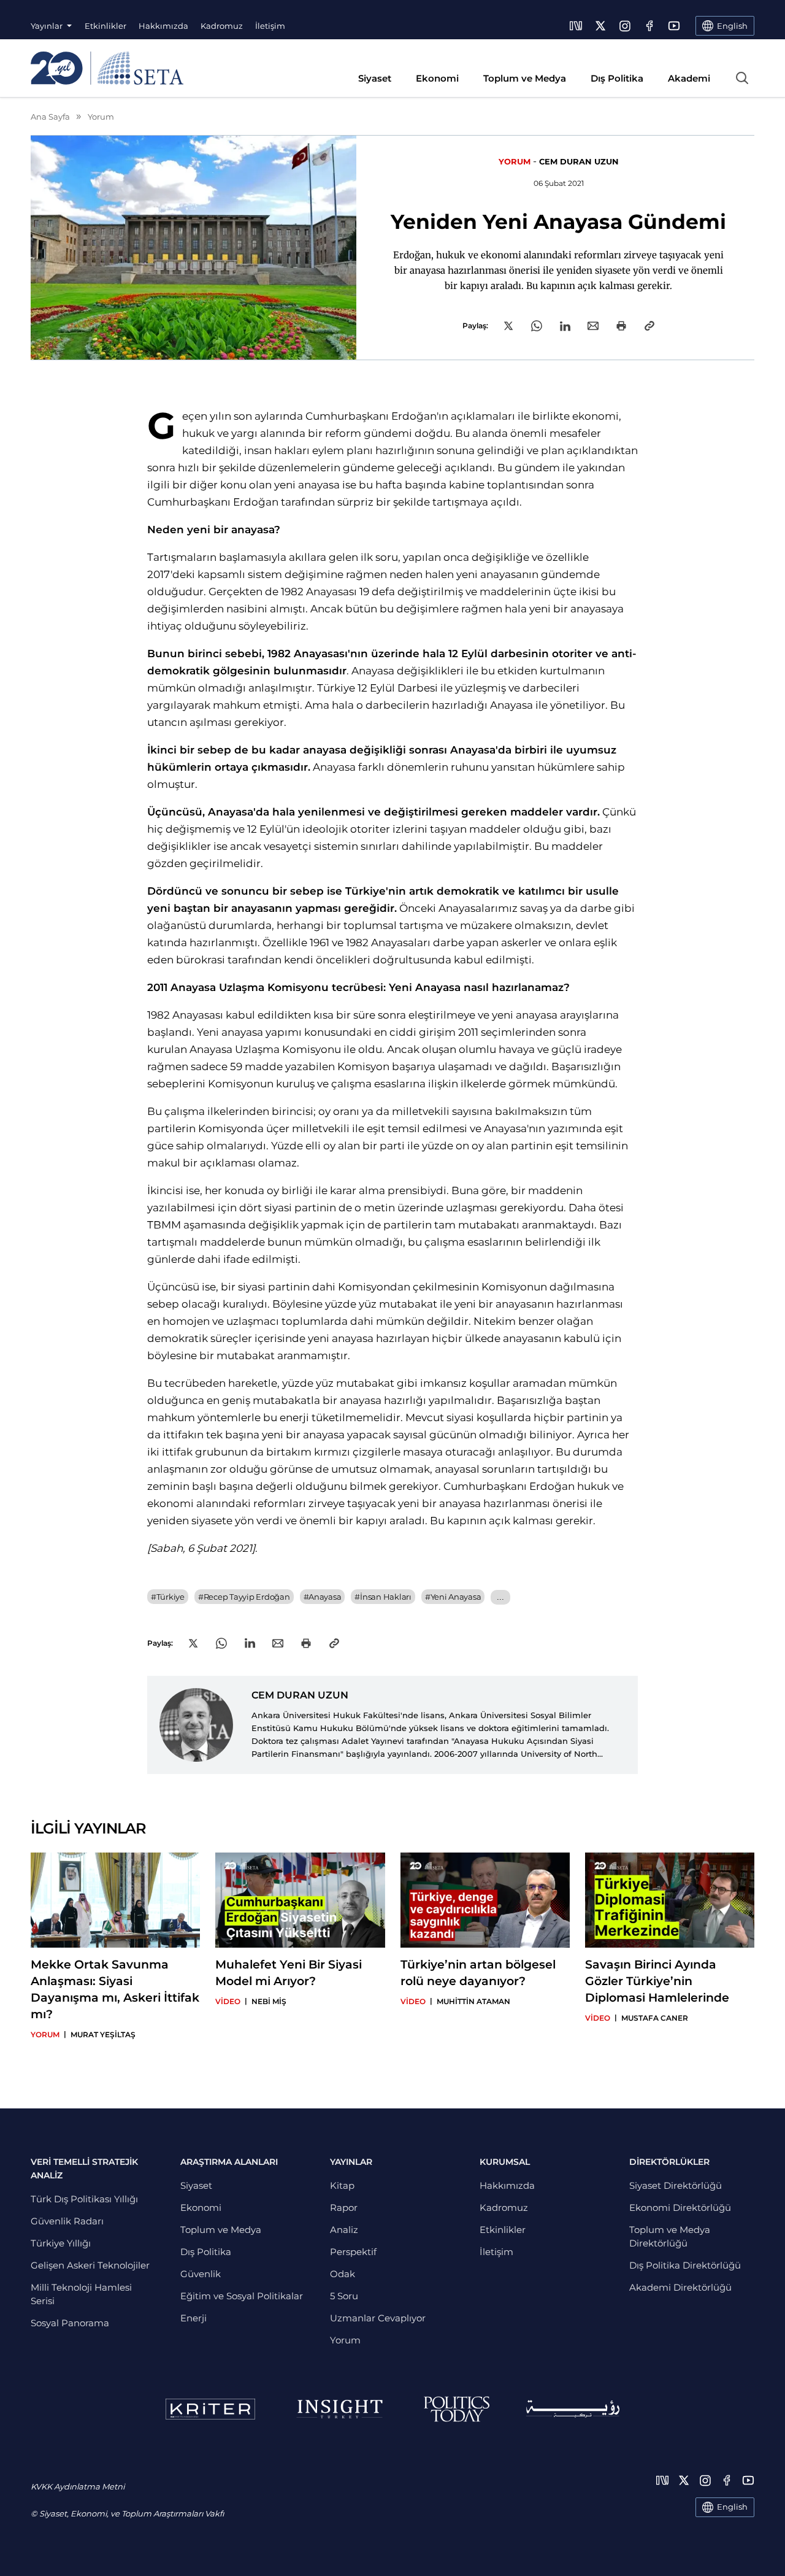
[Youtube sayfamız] (674, 26)
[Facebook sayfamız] (649, 26)
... (500, 1597)
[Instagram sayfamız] (625, 26)
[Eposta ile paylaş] (593, 326)
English (732, 2507)
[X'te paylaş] (508, 326)
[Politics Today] (457, 2409)
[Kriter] (210, 2409)
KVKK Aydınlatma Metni (78, 2486)
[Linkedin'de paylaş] (565, 326)
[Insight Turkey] (339, 2409)
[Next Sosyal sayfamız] (576, 26)
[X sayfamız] (600, 26)
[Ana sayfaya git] (107, 68)
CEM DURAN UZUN (579, 161)
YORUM (515, 161)
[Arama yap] (742, 78)
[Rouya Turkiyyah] (573, 2409)
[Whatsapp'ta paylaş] (537, 326)
